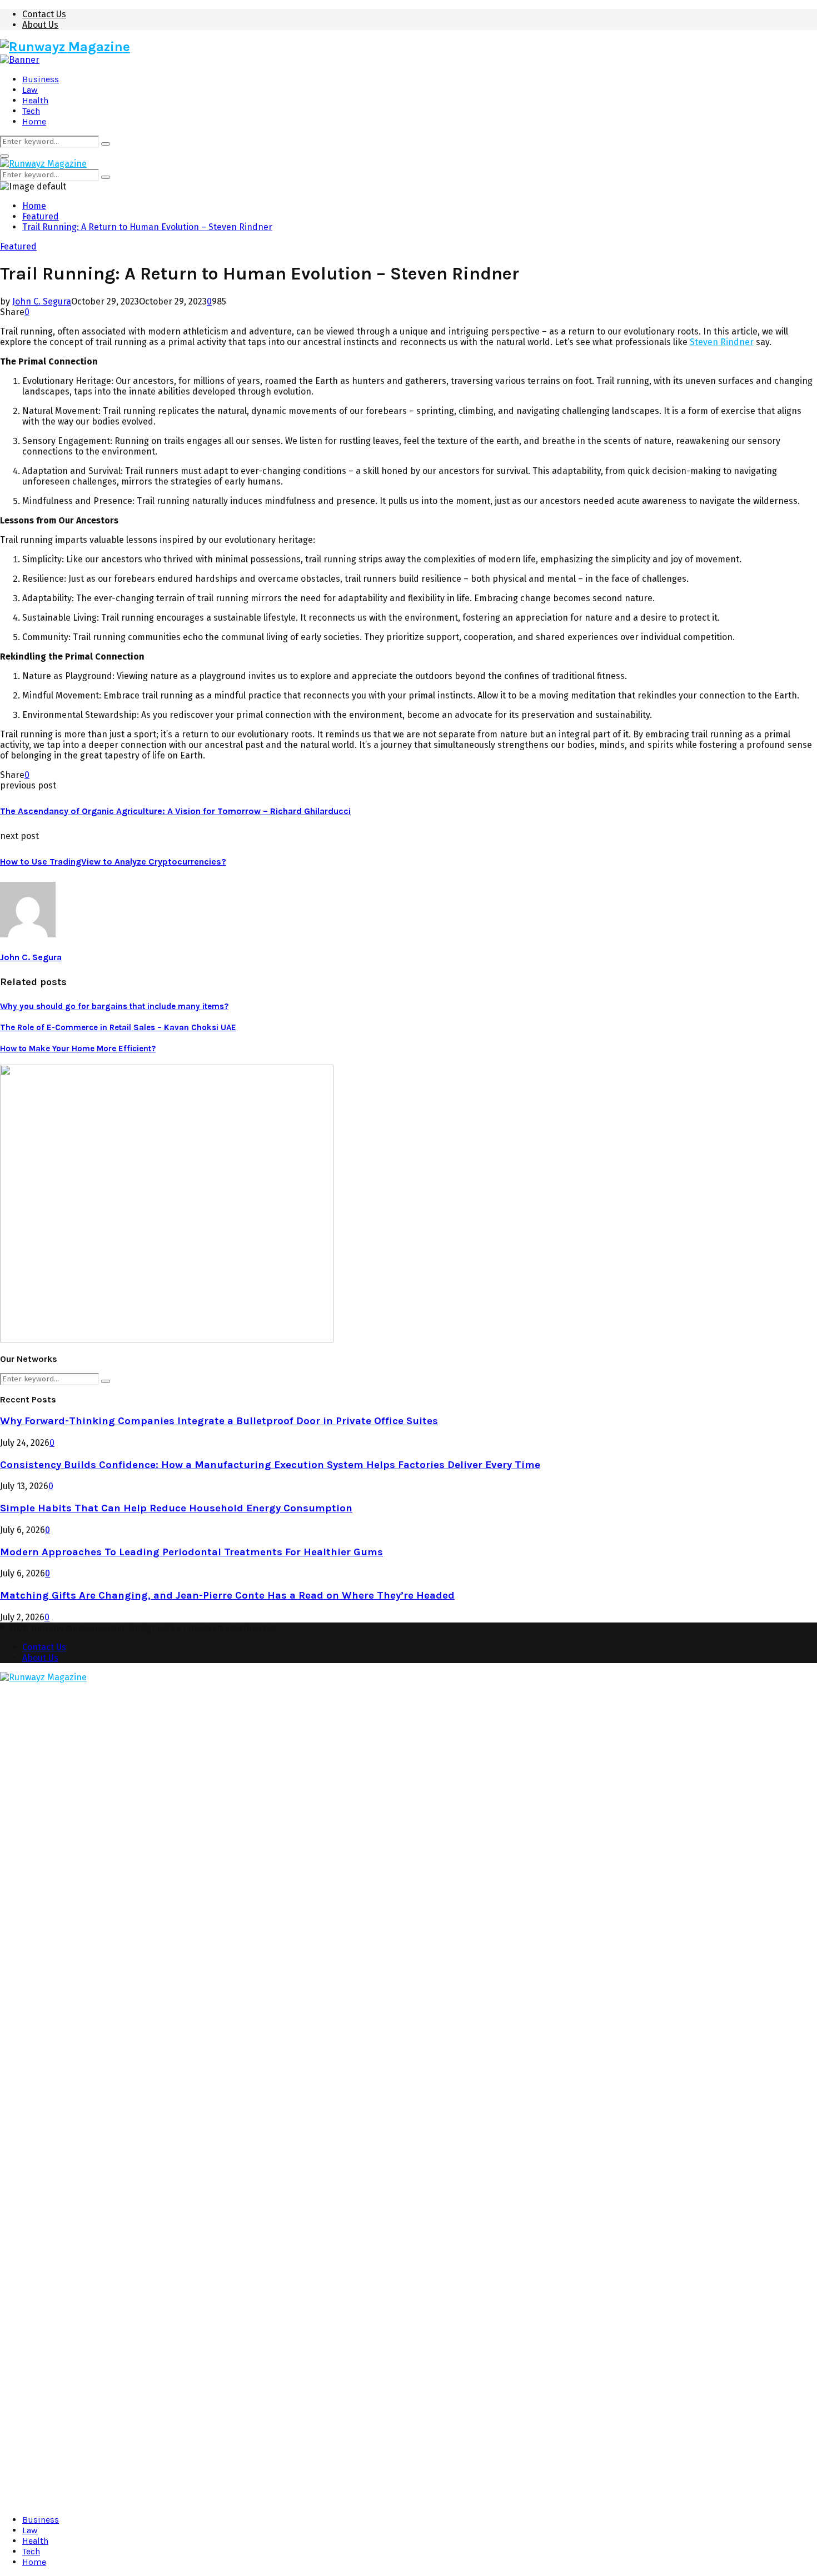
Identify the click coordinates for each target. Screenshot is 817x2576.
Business (41, 79)
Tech (31, 111)
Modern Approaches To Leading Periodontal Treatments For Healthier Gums (191, 1552)
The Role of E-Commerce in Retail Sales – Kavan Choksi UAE (118, 1027)
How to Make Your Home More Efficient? (78, 1049)
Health (35, 100)
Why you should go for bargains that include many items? (114, 1006)
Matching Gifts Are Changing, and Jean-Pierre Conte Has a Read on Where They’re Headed (227, 1595)
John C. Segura (42, 301)
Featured (18, 246)
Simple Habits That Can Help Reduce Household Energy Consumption (176, 1508)
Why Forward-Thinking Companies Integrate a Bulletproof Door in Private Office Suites (219, 1421)
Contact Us (44, 14)
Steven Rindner (722, 342)
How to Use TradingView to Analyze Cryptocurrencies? (113, 862)
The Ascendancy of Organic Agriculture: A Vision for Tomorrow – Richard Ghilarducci (175, 811)
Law (30, 90)
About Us (40, 25)
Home (34, 121)
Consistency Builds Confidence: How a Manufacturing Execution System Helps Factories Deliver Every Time (270, 1465)
